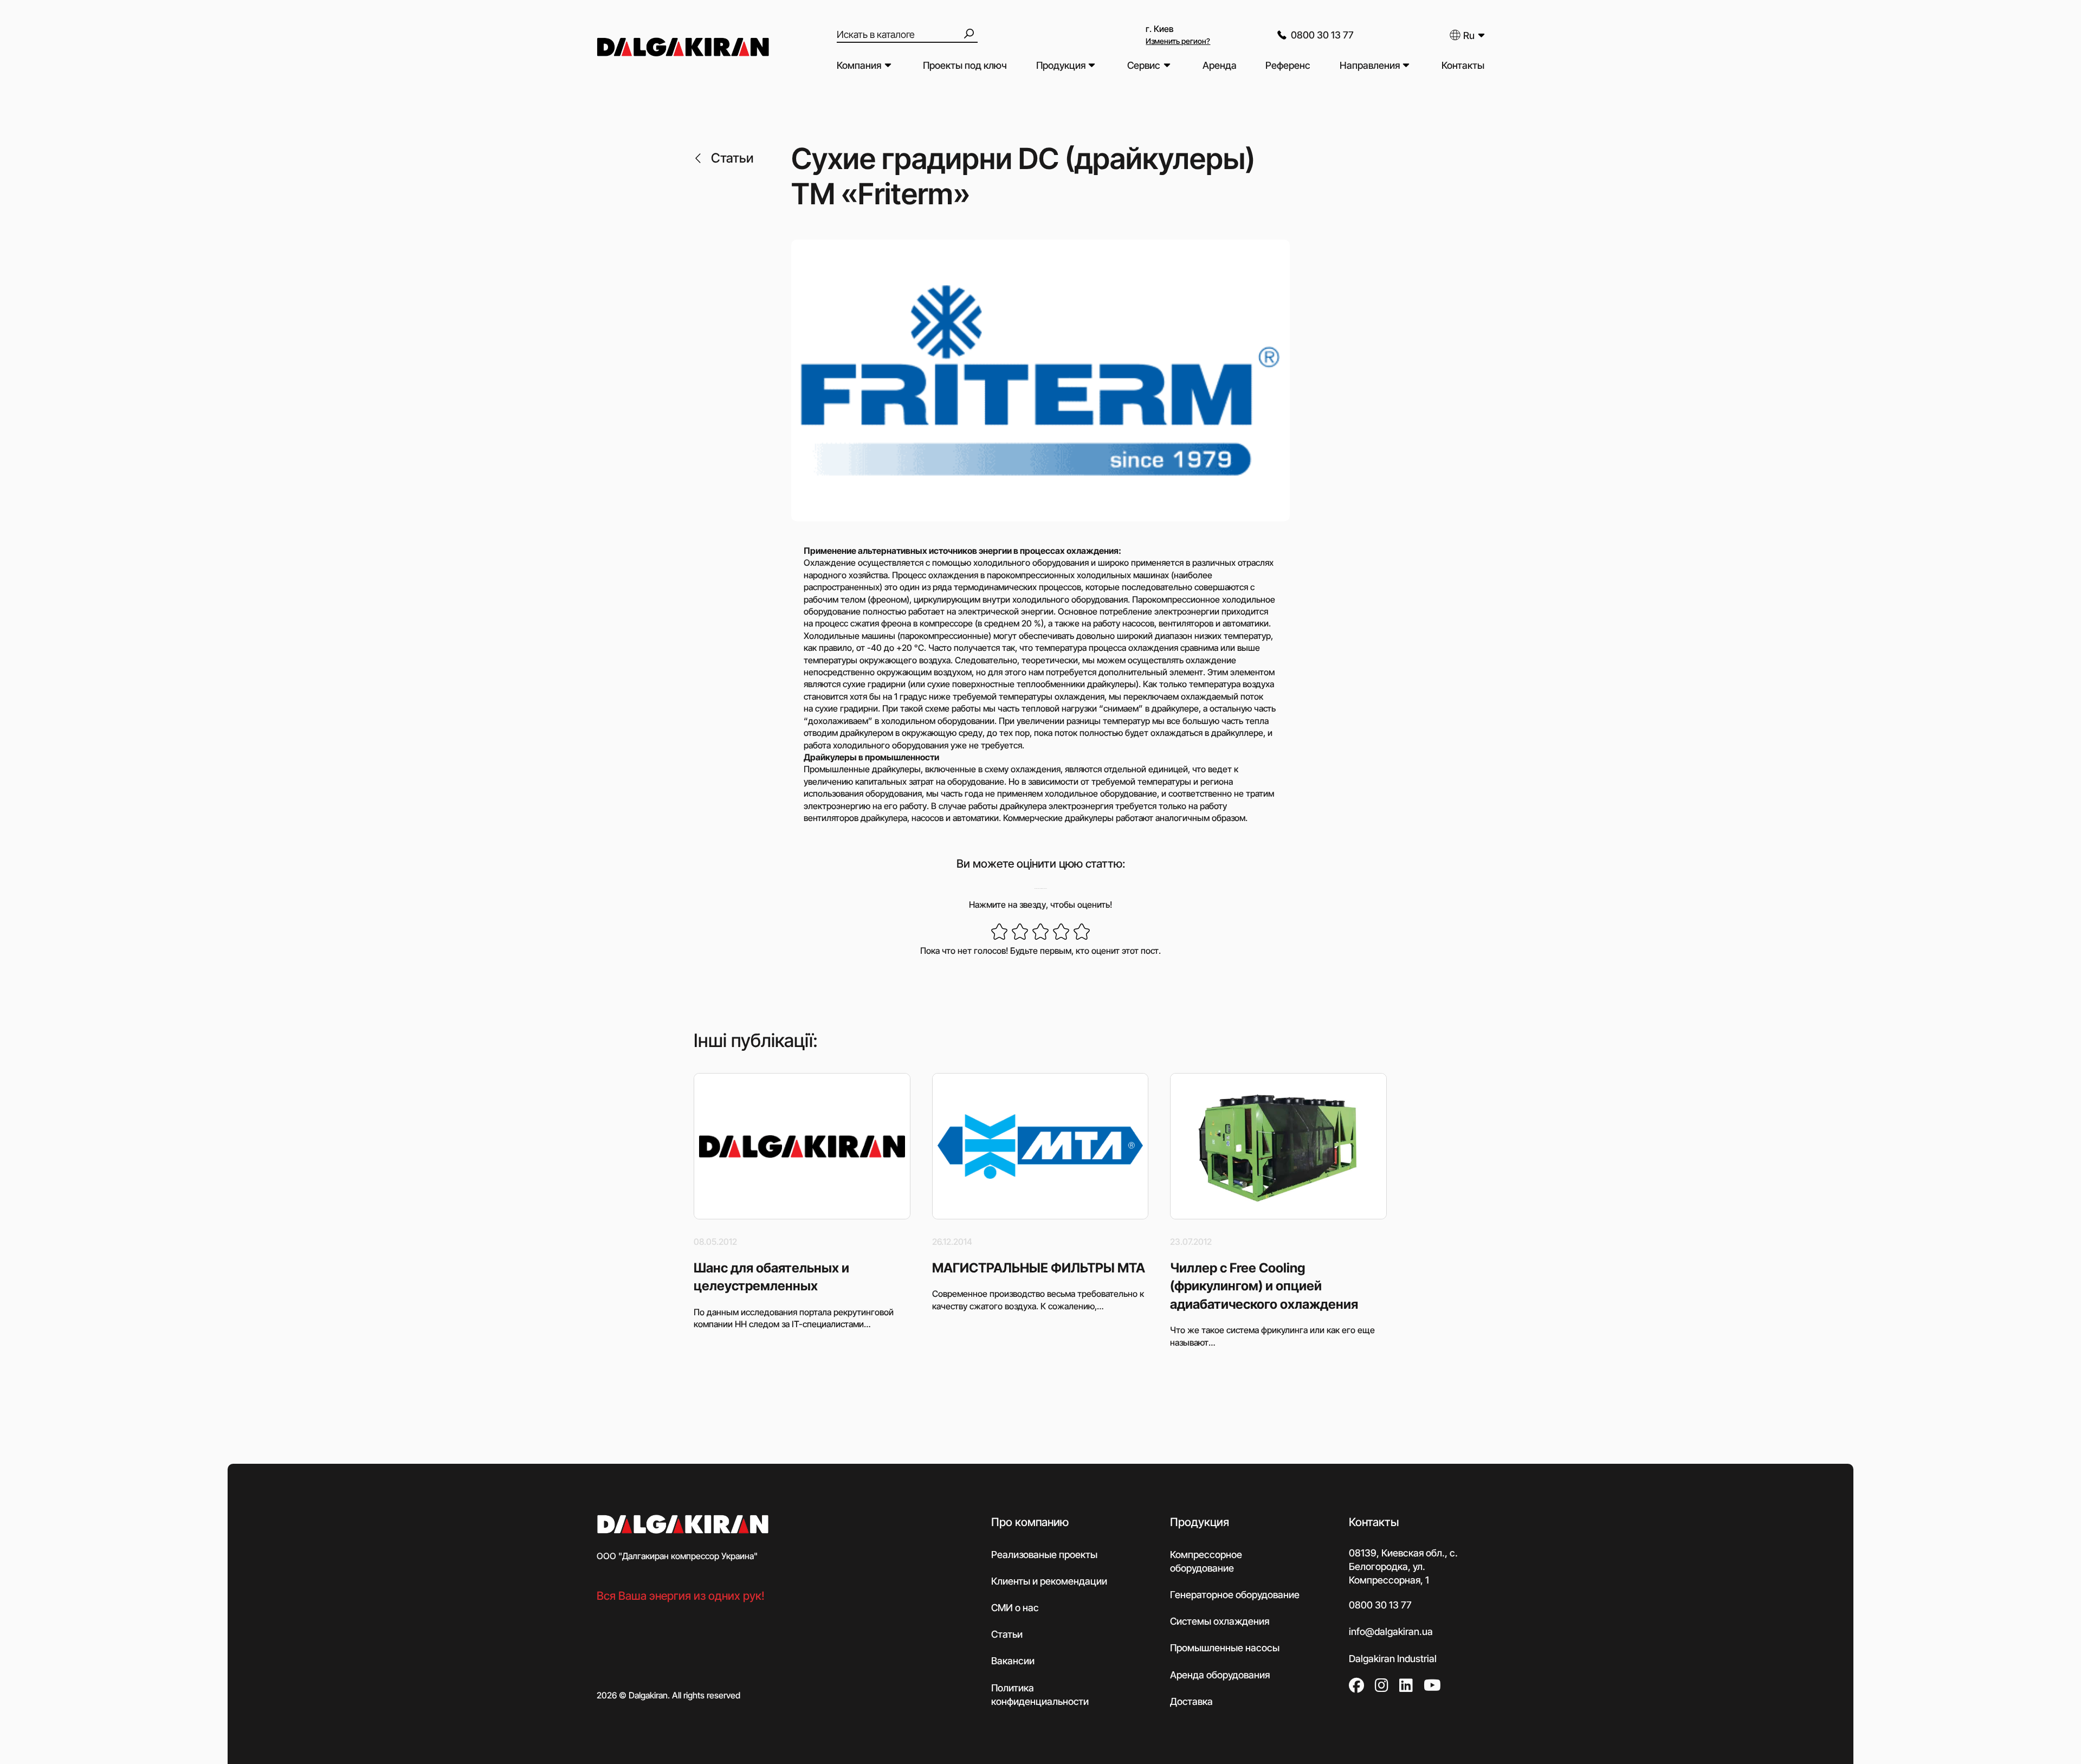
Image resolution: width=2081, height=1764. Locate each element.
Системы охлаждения (1220, 1621)
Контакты (1463, 65)
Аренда (1220, 65)
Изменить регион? (1178, 41)
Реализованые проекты (1044, 1555)
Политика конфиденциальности (1040, 1695)
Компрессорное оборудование (1206, 1561)
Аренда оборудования (1220, 1675)
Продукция (1061, 65)
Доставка (1191, 1701)
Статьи (732, 158)
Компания (859, 65)
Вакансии (1013, 1661)
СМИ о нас (1015, 1608)
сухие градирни (846, 708)
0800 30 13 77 (1322, 35)
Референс (1288, 65)
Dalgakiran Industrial (1393, 1659)
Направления (1370, 65)
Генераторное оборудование (1235, 1595)
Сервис (1144, 65)
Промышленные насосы (1225, 1648)
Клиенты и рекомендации (1049, 1581)
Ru (1469, 35)
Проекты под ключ (965, 65)
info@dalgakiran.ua (1391, 1631)
